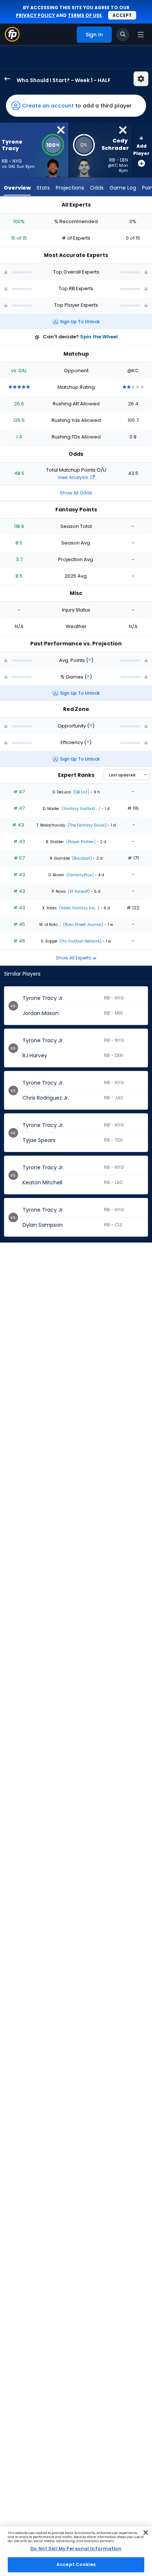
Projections (70, 188)
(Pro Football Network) (80, 941)
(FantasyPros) (80, 875)
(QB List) (81, 792)
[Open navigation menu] (141, 35)
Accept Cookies (76, 2564)
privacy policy (35, 15)
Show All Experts (74, 958)
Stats (43, 188)
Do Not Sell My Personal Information (76, 2549)
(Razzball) (81, 858)
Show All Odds (76, 493)
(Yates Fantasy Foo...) (79, 908)
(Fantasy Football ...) (80, 809)
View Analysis (73, 477)
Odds (97, 188)
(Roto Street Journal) (83, 925)
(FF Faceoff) (78, 891)
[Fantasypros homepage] (12, 40)
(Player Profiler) (80, 842)
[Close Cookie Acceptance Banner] (146, 2533)
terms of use (85, 15)
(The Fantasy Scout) (87, 825)
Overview (17, 188)
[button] (76, 106)
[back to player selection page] (5, 79)
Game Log (123, 188)
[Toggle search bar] (123, 35)
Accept (122, 15)
